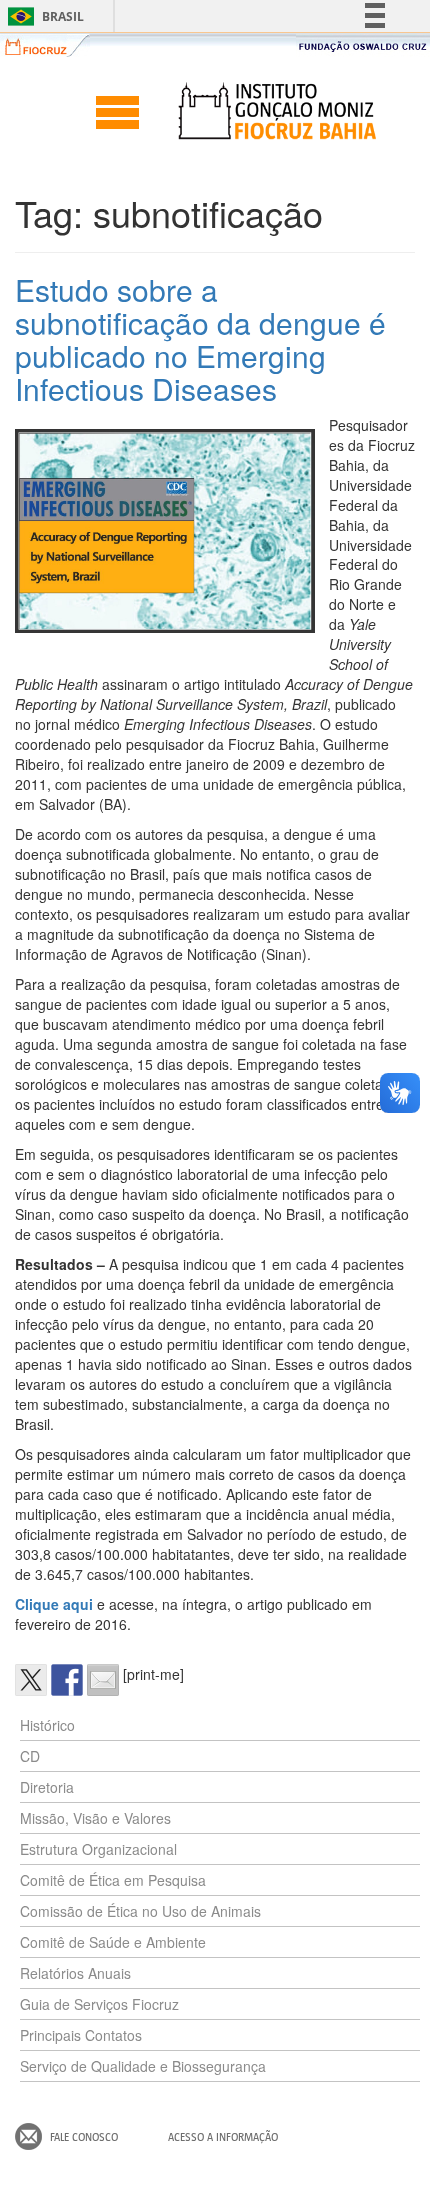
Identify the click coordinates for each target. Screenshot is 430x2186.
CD (30, 1756)
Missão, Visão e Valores (95, 1818)
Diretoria (47, 1787)
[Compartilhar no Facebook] (67, 1680)
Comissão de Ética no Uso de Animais (140, 1911)
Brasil (42, 16)
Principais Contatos (81, 2035)
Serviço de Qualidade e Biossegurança (143, 2066)
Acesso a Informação (223, 2137)
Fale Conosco (84, 2137)
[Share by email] (103, 1680)
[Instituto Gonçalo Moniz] (276, 111)
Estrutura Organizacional (98, 1849)
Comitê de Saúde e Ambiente (113, 1942)
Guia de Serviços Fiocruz (99, 2004)
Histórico (47, 1725)
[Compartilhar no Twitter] (31, 1680)
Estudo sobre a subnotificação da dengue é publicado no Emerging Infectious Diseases (200, 339)
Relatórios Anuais (75, 1973)
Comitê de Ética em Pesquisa (113, 1880)
